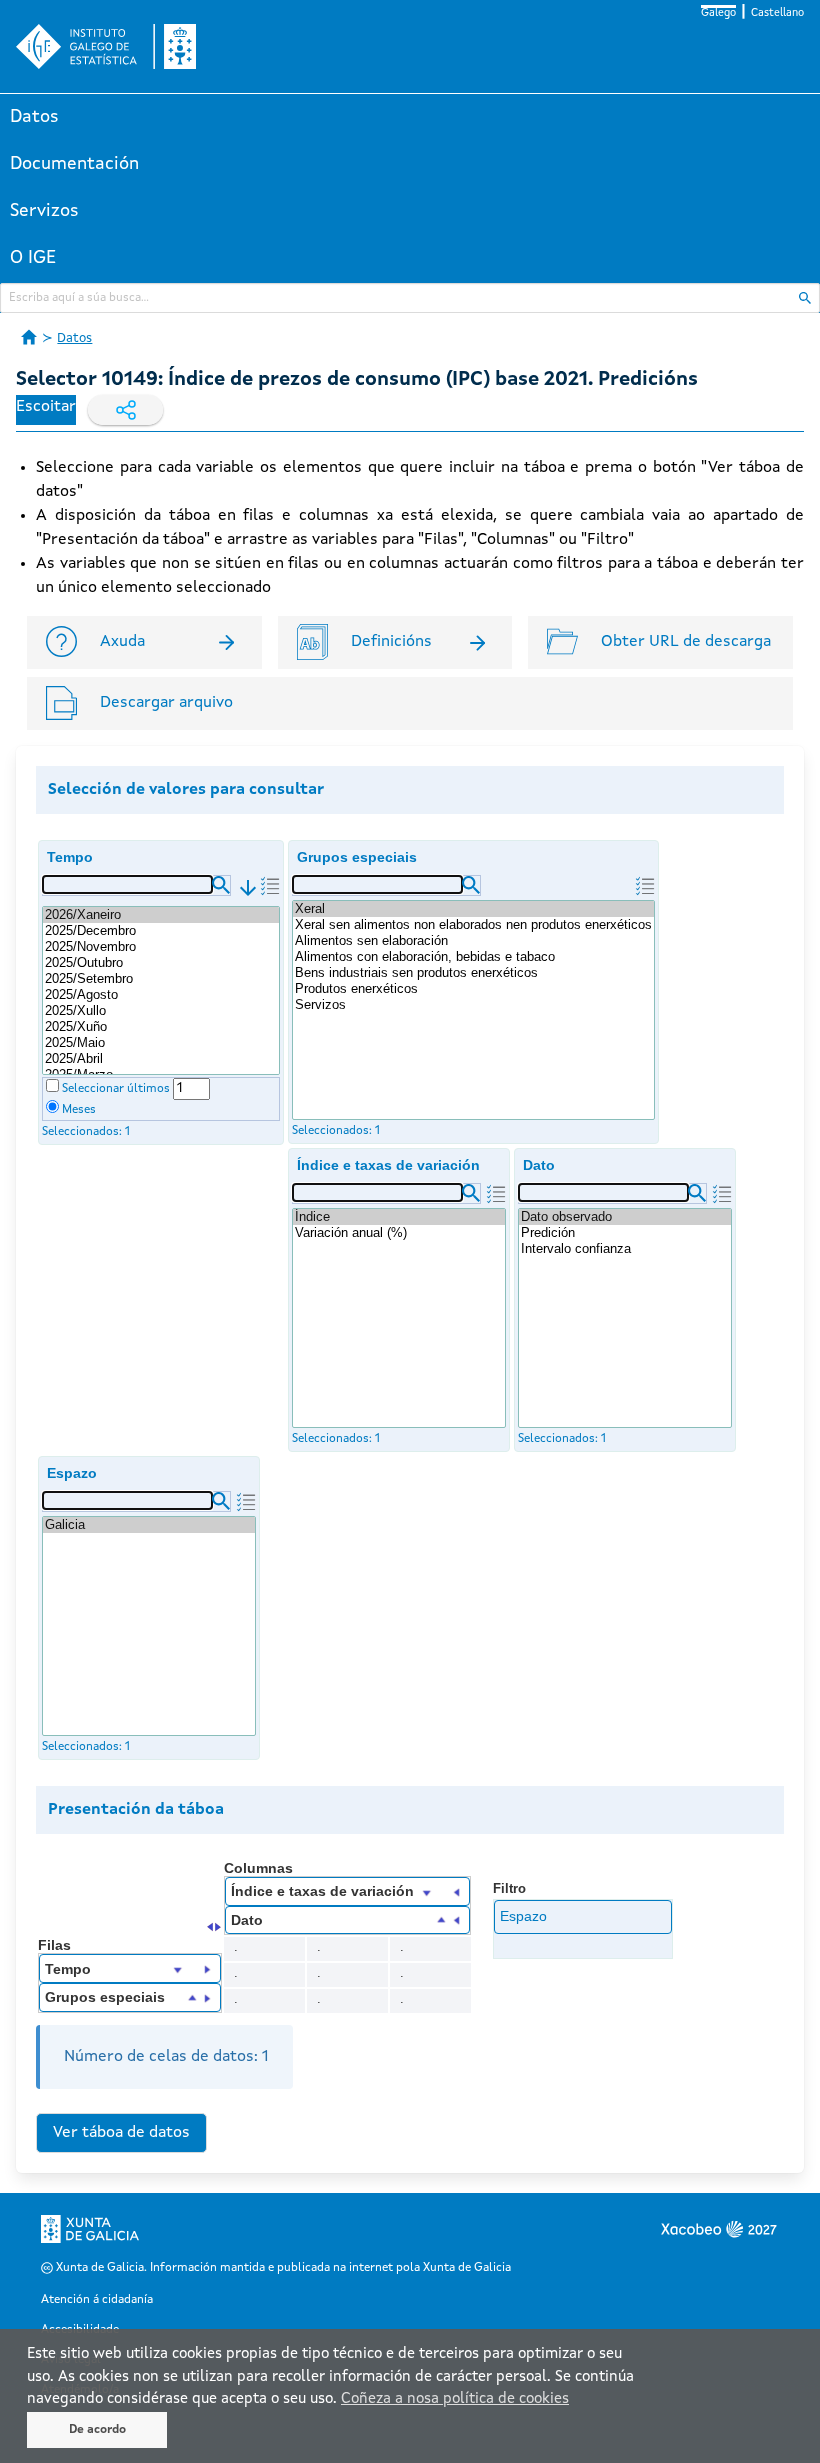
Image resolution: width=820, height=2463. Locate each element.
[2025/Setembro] (161, 979)
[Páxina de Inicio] (29, 337)
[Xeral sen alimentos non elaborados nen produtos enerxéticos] (473, 925)
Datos (34, 117)
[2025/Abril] (161, 1059)
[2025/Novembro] (161, 947)
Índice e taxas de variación (388, 1165)
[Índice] (399, 1217)
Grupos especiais (357, 857)
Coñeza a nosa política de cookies (455, 2399)
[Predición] (625, 1233)
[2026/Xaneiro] (161, 915)
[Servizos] (473, 1005)
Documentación (74, 164)
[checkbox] (52, 1085)
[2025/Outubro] (161, 963)
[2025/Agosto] (161, 995)
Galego (718, 13)
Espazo (72, 1473)
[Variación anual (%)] (399, 1233)
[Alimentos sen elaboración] (473, 941)
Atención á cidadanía (97, 2300)
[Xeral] (473, 909)
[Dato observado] (625, 1217)
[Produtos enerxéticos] (473, 989)
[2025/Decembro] (161, 931)
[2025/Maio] (161, 1043)
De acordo (97, 2430)
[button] (221, 885)
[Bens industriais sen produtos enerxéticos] (473, 973)
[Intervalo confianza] (625, 1249)
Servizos (44, 211)
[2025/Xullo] (161, 1011)
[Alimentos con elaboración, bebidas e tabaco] (473, 957)
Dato (539, 1165)
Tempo (70, 857)
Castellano (777, 13)
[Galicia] (149, 1525)
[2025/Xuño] (161, 1027)
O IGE (33, 258)
